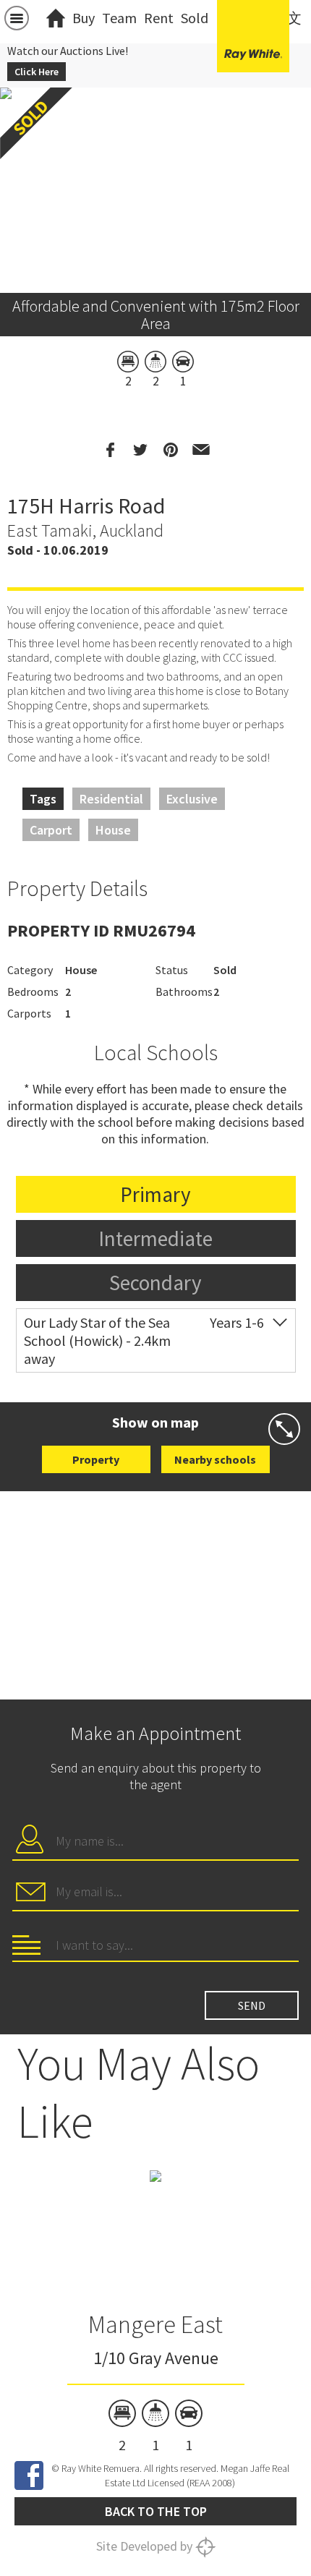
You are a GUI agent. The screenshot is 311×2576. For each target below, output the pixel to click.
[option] (156, 2312)
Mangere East (155, 2324)
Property (96, 1459)
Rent (159, 18)
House (113, 830)
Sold (195, 18)
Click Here (37, 72)
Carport (51, 830)
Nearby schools (215, 1459)
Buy (84, 18)
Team (119, 18)
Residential (111, 799)
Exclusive (192, 799)
